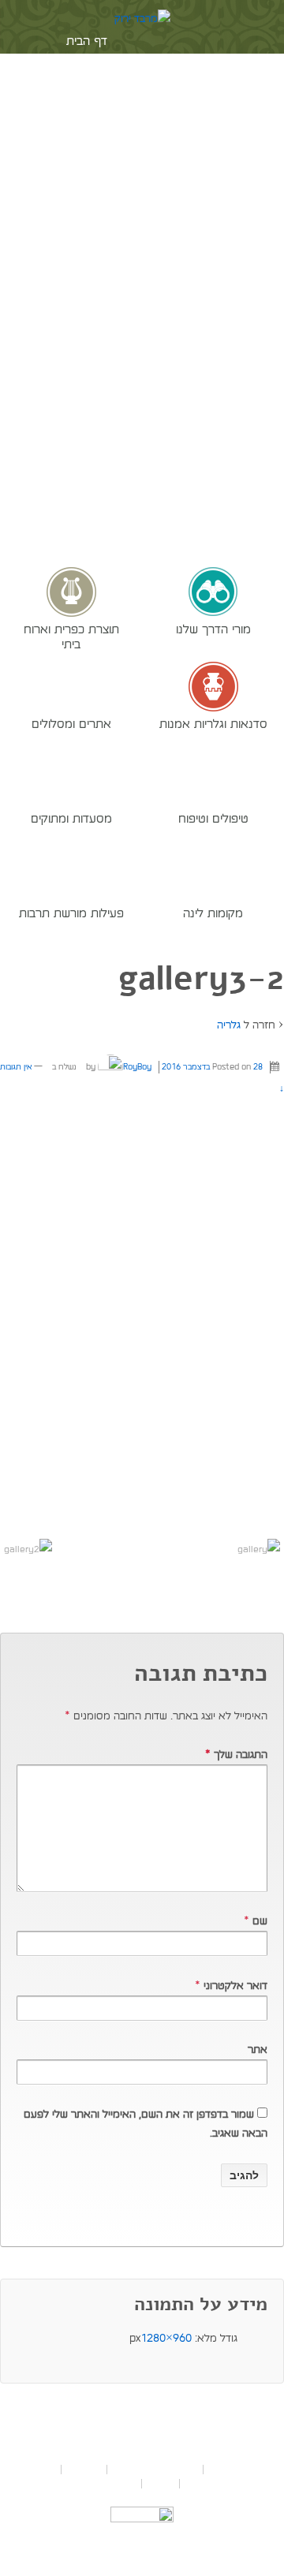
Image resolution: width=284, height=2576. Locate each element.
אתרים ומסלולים (71, 723)
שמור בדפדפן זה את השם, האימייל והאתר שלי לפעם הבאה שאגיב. (146, 2124)
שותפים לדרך (85, 112)
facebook (96, 361)
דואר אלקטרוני (235, 1986)
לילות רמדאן (84, 218)
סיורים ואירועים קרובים (155, 2470)
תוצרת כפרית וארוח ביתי (71, 636)
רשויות (84, 183)
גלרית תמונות (84, 289)
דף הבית (87, 41)
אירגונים (85, 147)
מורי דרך (84, 2470)
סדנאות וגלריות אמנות (213, 723)
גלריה (229, 1025)
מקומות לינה (213, 913)
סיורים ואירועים (85, 254)
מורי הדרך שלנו (213, 629)
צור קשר (84, 325)
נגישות (161, 2484)
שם (260, 1921)
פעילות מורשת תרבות (71, 913)
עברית (64, 415)
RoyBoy (137, 1067)
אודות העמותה (85, 77)
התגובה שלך (236, 1755)
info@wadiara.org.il (108, 2440)
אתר (258, 2050)
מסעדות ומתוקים (71, 818)
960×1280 (166, 2338)
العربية (17, 415)
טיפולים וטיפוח (213, 818)
